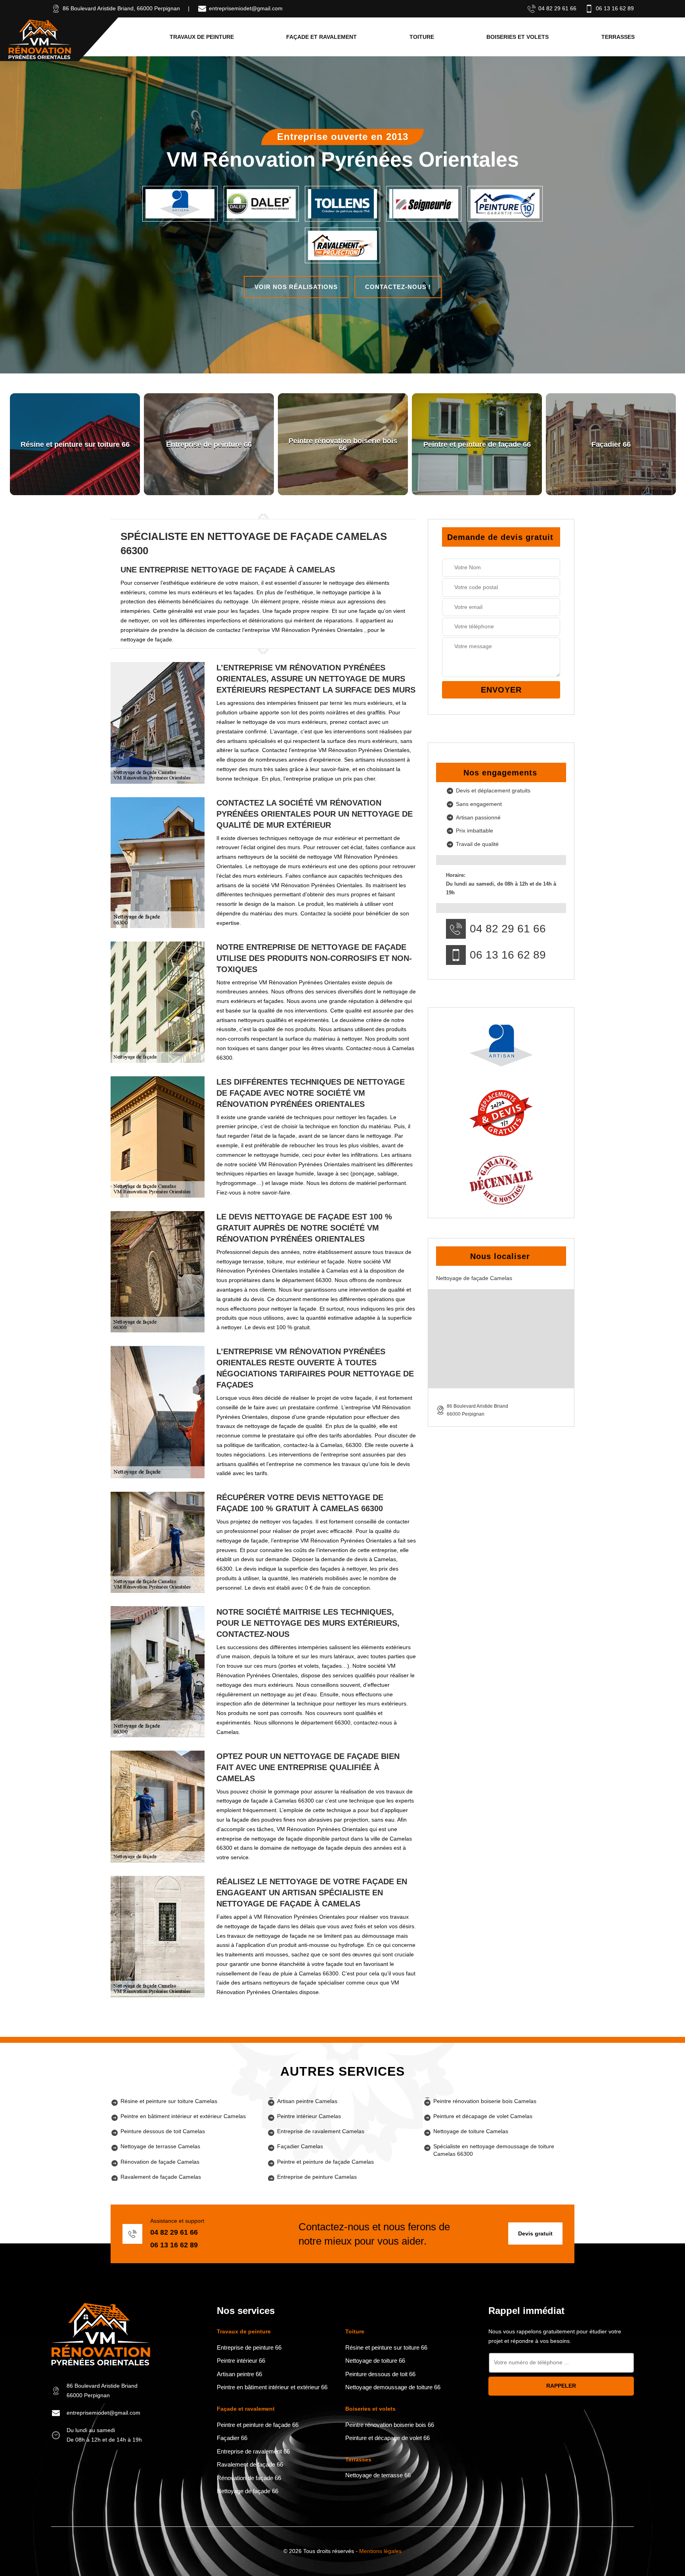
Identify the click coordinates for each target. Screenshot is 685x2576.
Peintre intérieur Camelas (309, 2116)
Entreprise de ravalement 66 (253, 2451)
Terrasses (618, 37)
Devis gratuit (535, 2233)
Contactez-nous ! (398, 287)
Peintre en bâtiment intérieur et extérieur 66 (272, 2387)
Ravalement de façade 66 (250, 2464)
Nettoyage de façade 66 (248, 2491)
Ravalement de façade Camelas (161, 2177)
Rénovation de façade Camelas (160, 2162)
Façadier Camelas (300, 2146)
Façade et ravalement (321, 37)
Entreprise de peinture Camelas (317, 2177)
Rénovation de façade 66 (249, 2478)
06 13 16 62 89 (615, 8)
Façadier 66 (232, 2438)
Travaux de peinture (202, 37)
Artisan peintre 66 (239, 2374)
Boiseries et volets (518, 37)
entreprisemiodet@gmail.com (246, 8)
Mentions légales (380, 2551)
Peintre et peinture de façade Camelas (325, 2162)
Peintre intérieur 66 (241, 2361)
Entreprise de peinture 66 (249, 2347)
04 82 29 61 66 (557, 8)
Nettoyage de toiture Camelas (471, 2131)
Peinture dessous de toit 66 (380, 2374)
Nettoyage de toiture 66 (375, 2361)
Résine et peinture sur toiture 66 (386, 2347)
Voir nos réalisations (296, 287)
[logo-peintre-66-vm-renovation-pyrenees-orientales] (40, 39)
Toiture (422, 37)
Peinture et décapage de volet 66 (387, 2438)
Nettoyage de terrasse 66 (378, 2475)
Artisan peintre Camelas (307, 2101)
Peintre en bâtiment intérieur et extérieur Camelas (183, 2116)
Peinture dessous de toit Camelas (163, 2131)
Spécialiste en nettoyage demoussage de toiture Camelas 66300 (494, 2150)
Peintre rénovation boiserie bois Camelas (485, 2101)
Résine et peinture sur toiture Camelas (169, 2101)
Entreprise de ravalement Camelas (321, 2131)
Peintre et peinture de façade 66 (258, 2425)
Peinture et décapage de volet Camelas (483, 2116)
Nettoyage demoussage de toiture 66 (393, 2387)
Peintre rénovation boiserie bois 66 (390, 2425)
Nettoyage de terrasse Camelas (160, 2146)
